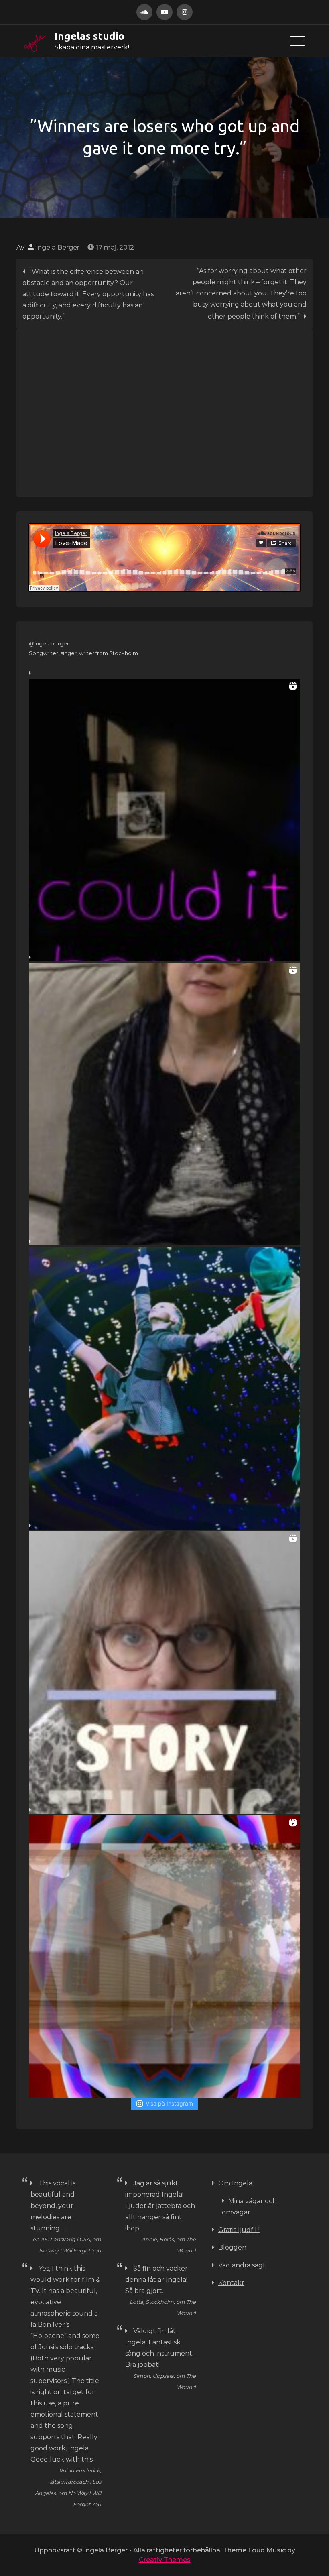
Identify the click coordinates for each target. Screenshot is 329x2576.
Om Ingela (235, 2183)
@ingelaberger (49, 643)
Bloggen (232, 2247)
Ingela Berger (58, 247)
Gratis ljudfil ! (239, 2230)
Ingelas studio (89, 36)
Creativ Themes (165, 2560)
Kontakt (231, 2283)
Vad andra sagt (242, 2265)
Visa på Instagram (169, 2103)
